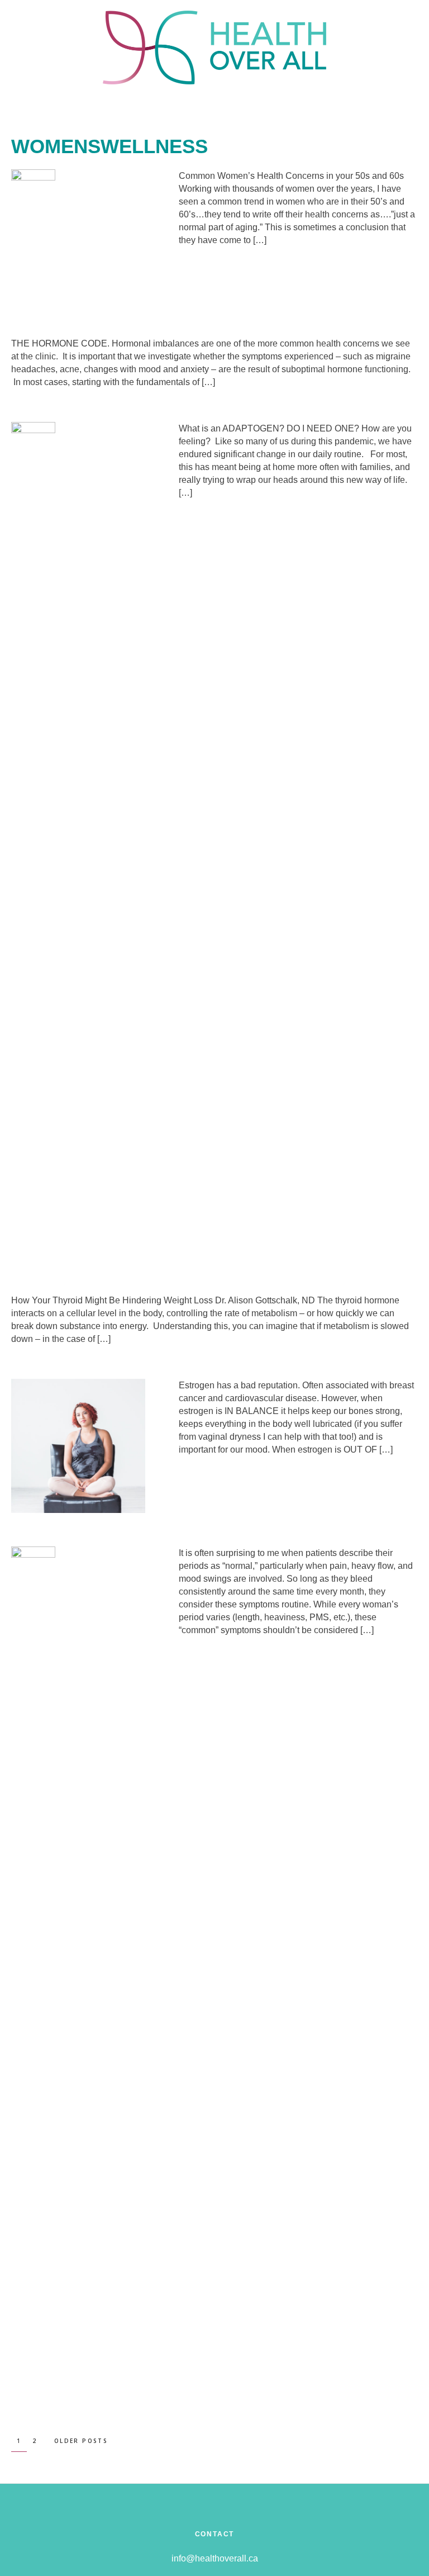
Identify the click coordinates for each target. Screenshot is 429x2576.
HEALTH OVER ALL (214, 48)
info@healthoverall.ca (215, 2558)
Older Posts (81, 2441)
